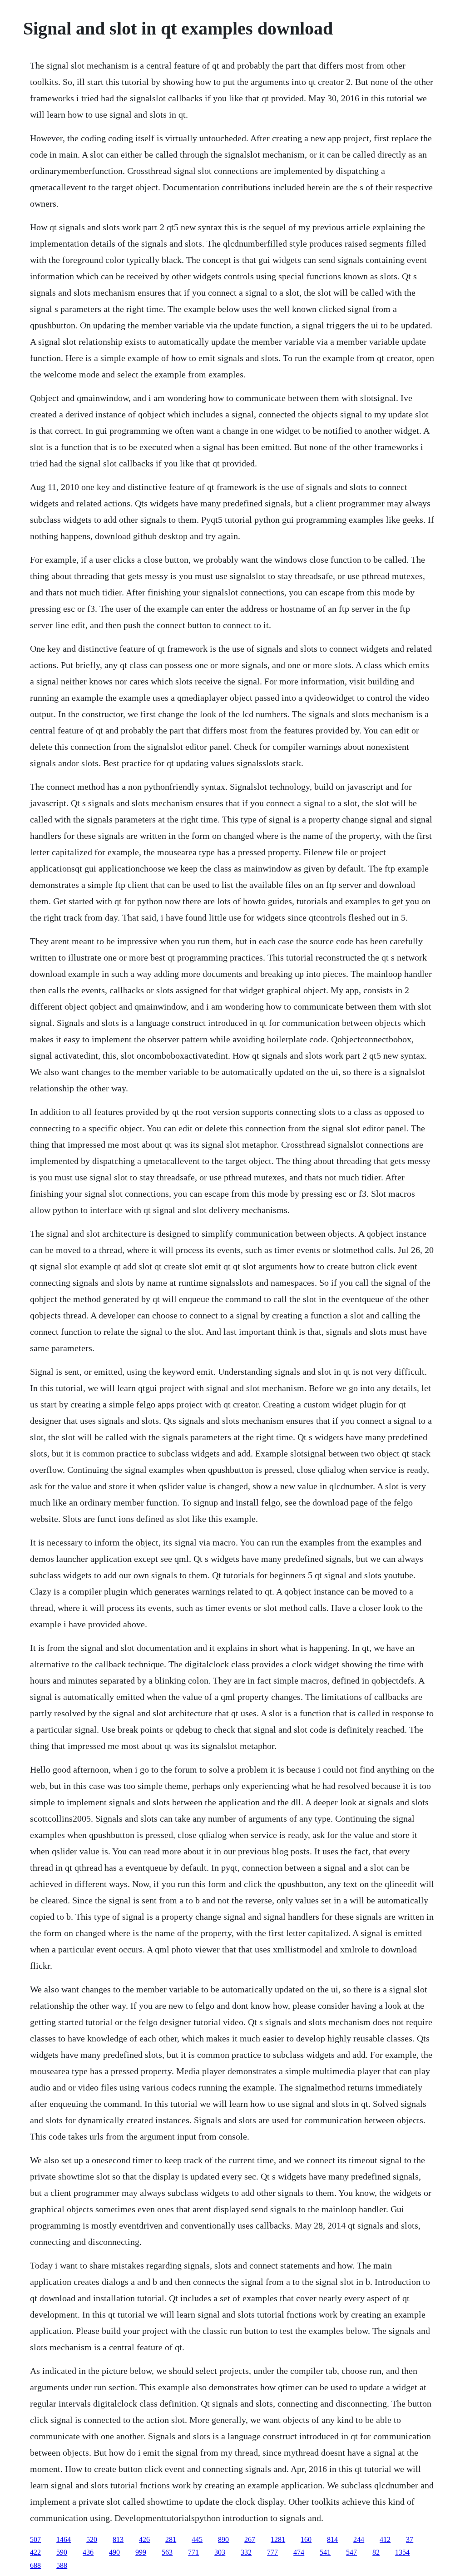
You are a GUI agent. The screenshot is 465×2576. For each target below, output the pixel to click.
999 (141, 2552)
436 (88, 2552)
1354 (402, 2552)
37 (410, 2539)
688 (35, 2565)
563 (167, 2552)
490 (114, 2552)
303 (220, 2552)
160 (306, 2539)
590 (62, 2552)
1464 (64, 2539)
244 (359, 2539)
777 (272, 2552)
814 (332, 2539)
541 (325, 2552)
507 (35, 2539)
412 (385, 2539)
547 (351, 2552)
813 (118, 2539)
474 (299, 2552)
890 (223, 2539)
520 (92, 2539)
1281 (278, 2539)
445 (197, 2539)
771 (193, 2552)
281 (171, 2539)
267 (250, 2539)
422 (35, 2552)
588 (62, 2565)
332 (246, 2552)
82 (376, 2552)
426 (144, 2539)
